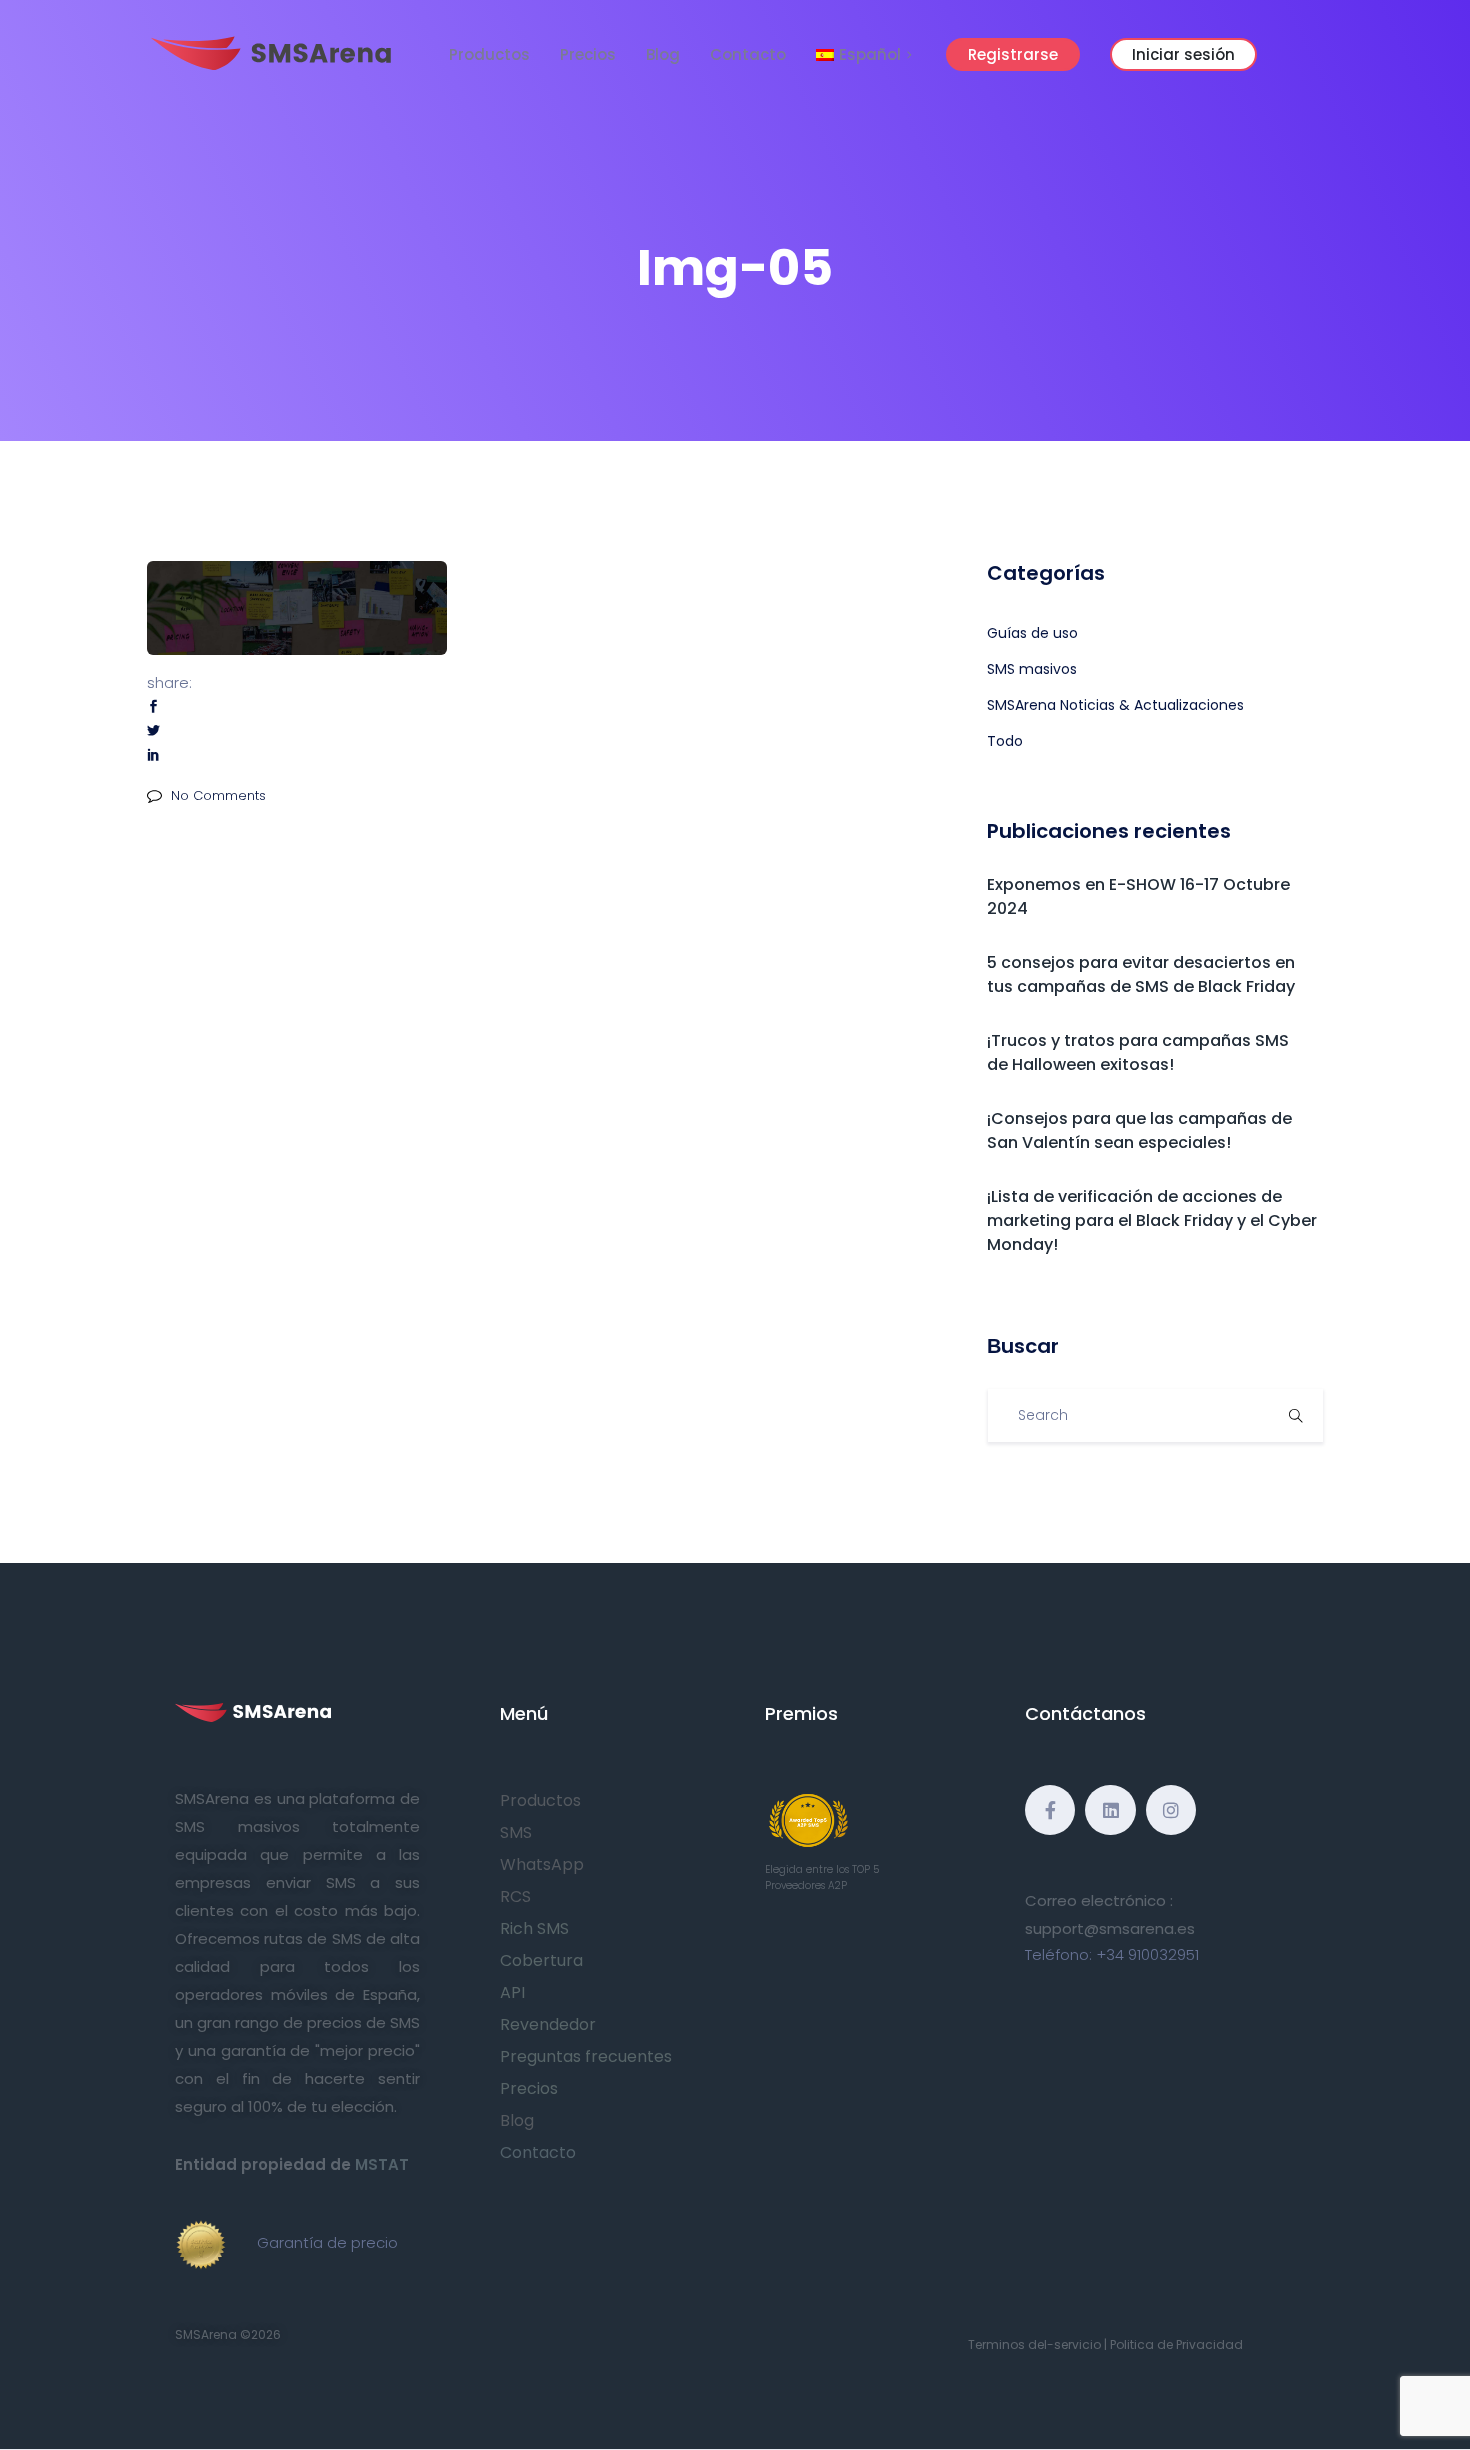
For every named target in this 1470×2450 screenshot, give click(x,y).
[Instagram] (1171, 1810)
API (512, 1992)
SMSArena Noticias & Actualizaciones (1115, 705)
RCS (515, 1896)
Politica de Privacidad (1176, 2344)
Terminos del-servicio (1034, 2344)
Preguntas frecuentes (586, 2056)
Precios (588, 54)
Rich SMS (534, 1928)
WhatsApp (542, 1864)
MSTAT (382, 2164)
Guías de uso (1032, 633)
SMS (516, 1832)
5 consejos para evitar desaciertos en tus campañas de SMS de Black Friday (1141, 974)
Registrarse (1013, 54)
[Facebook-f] (1050, 1810)
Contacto (748, 54)
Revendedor (548, 2024)
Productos (489, 54)
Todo (1005, 741)
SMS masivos (1032, 669)
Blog (663, 54)
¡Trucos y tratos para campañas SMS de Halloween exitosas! (1138, 1052)
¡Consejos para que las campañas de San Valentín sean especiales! (1139, 1130)
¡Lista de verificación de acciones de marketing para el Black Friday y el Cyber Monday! (1152, 1220)
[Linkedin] (1110, 1810)
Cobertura (541, 1960)
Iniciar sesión (1183, 54)
